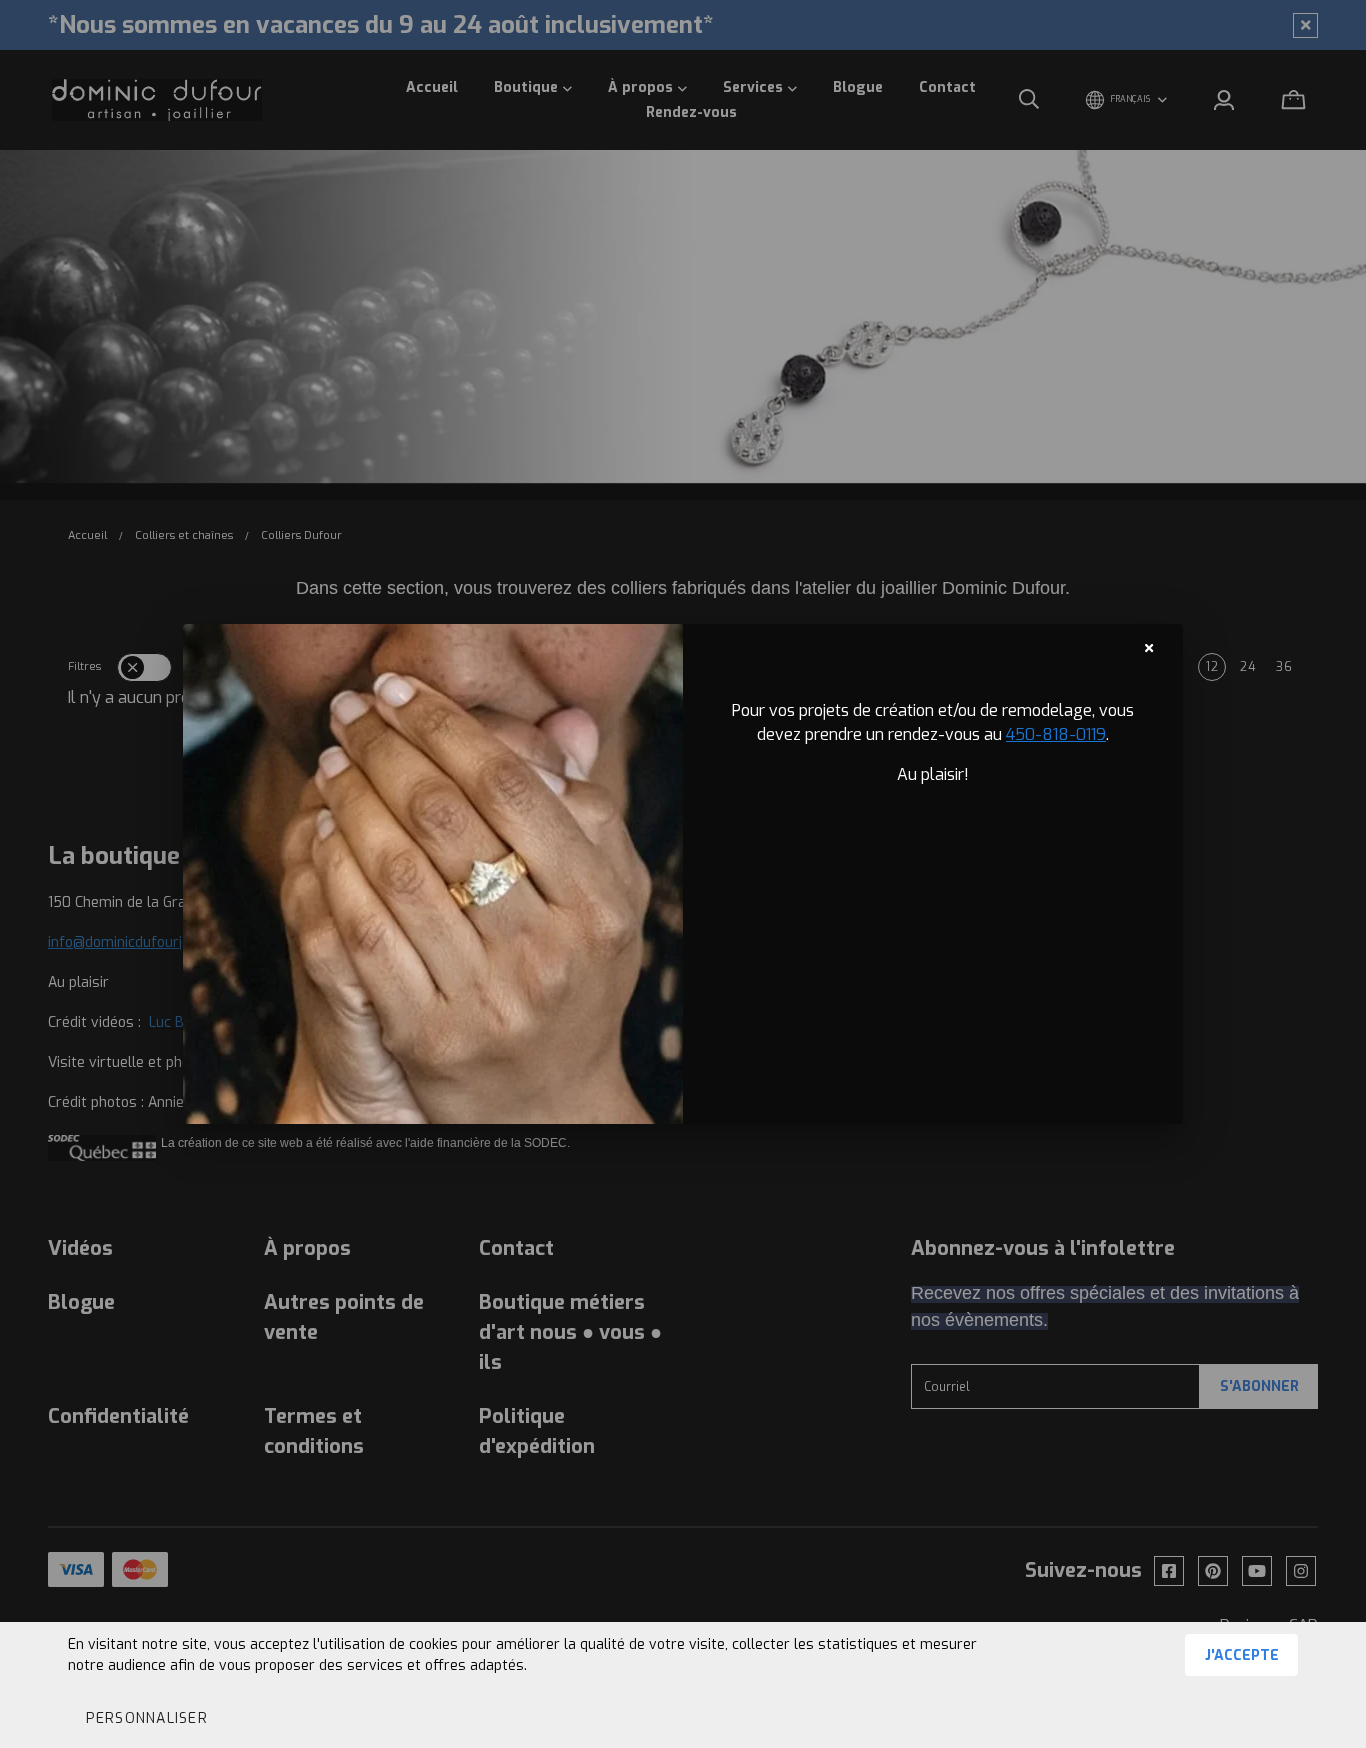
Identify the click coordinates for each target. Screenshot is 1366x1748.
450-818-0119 (1056, 734)
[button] (146, 1718)
